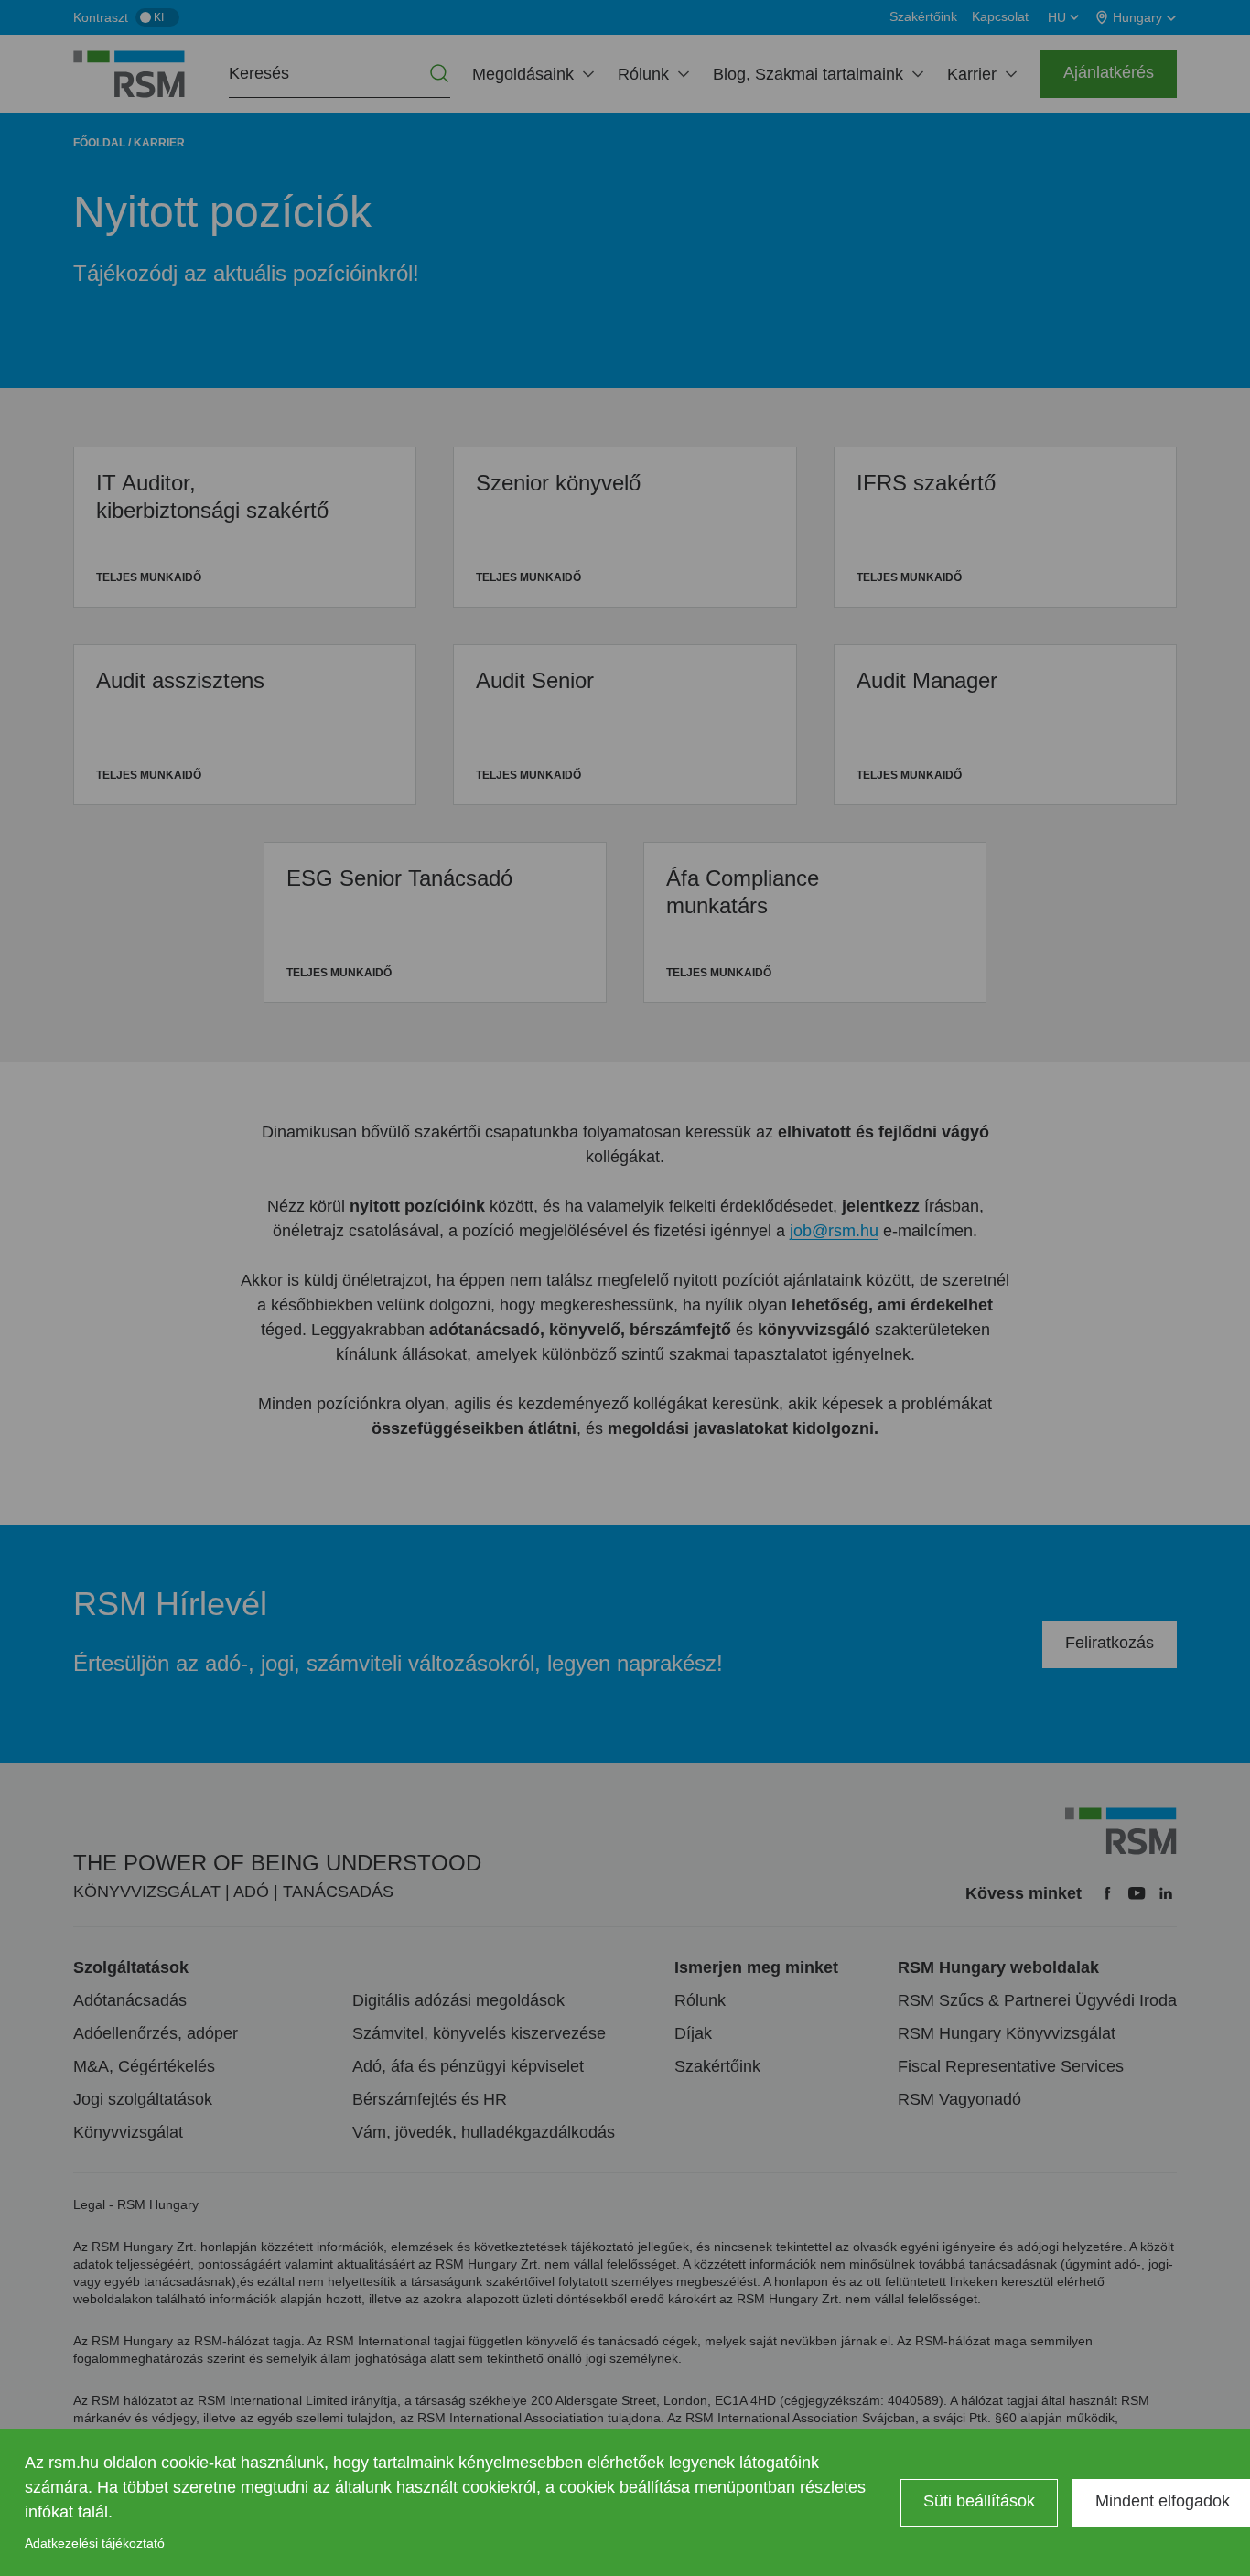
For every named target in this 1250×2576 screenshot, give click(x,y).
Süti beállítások (979, 2501)
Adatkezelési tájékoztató (95, 2543)
